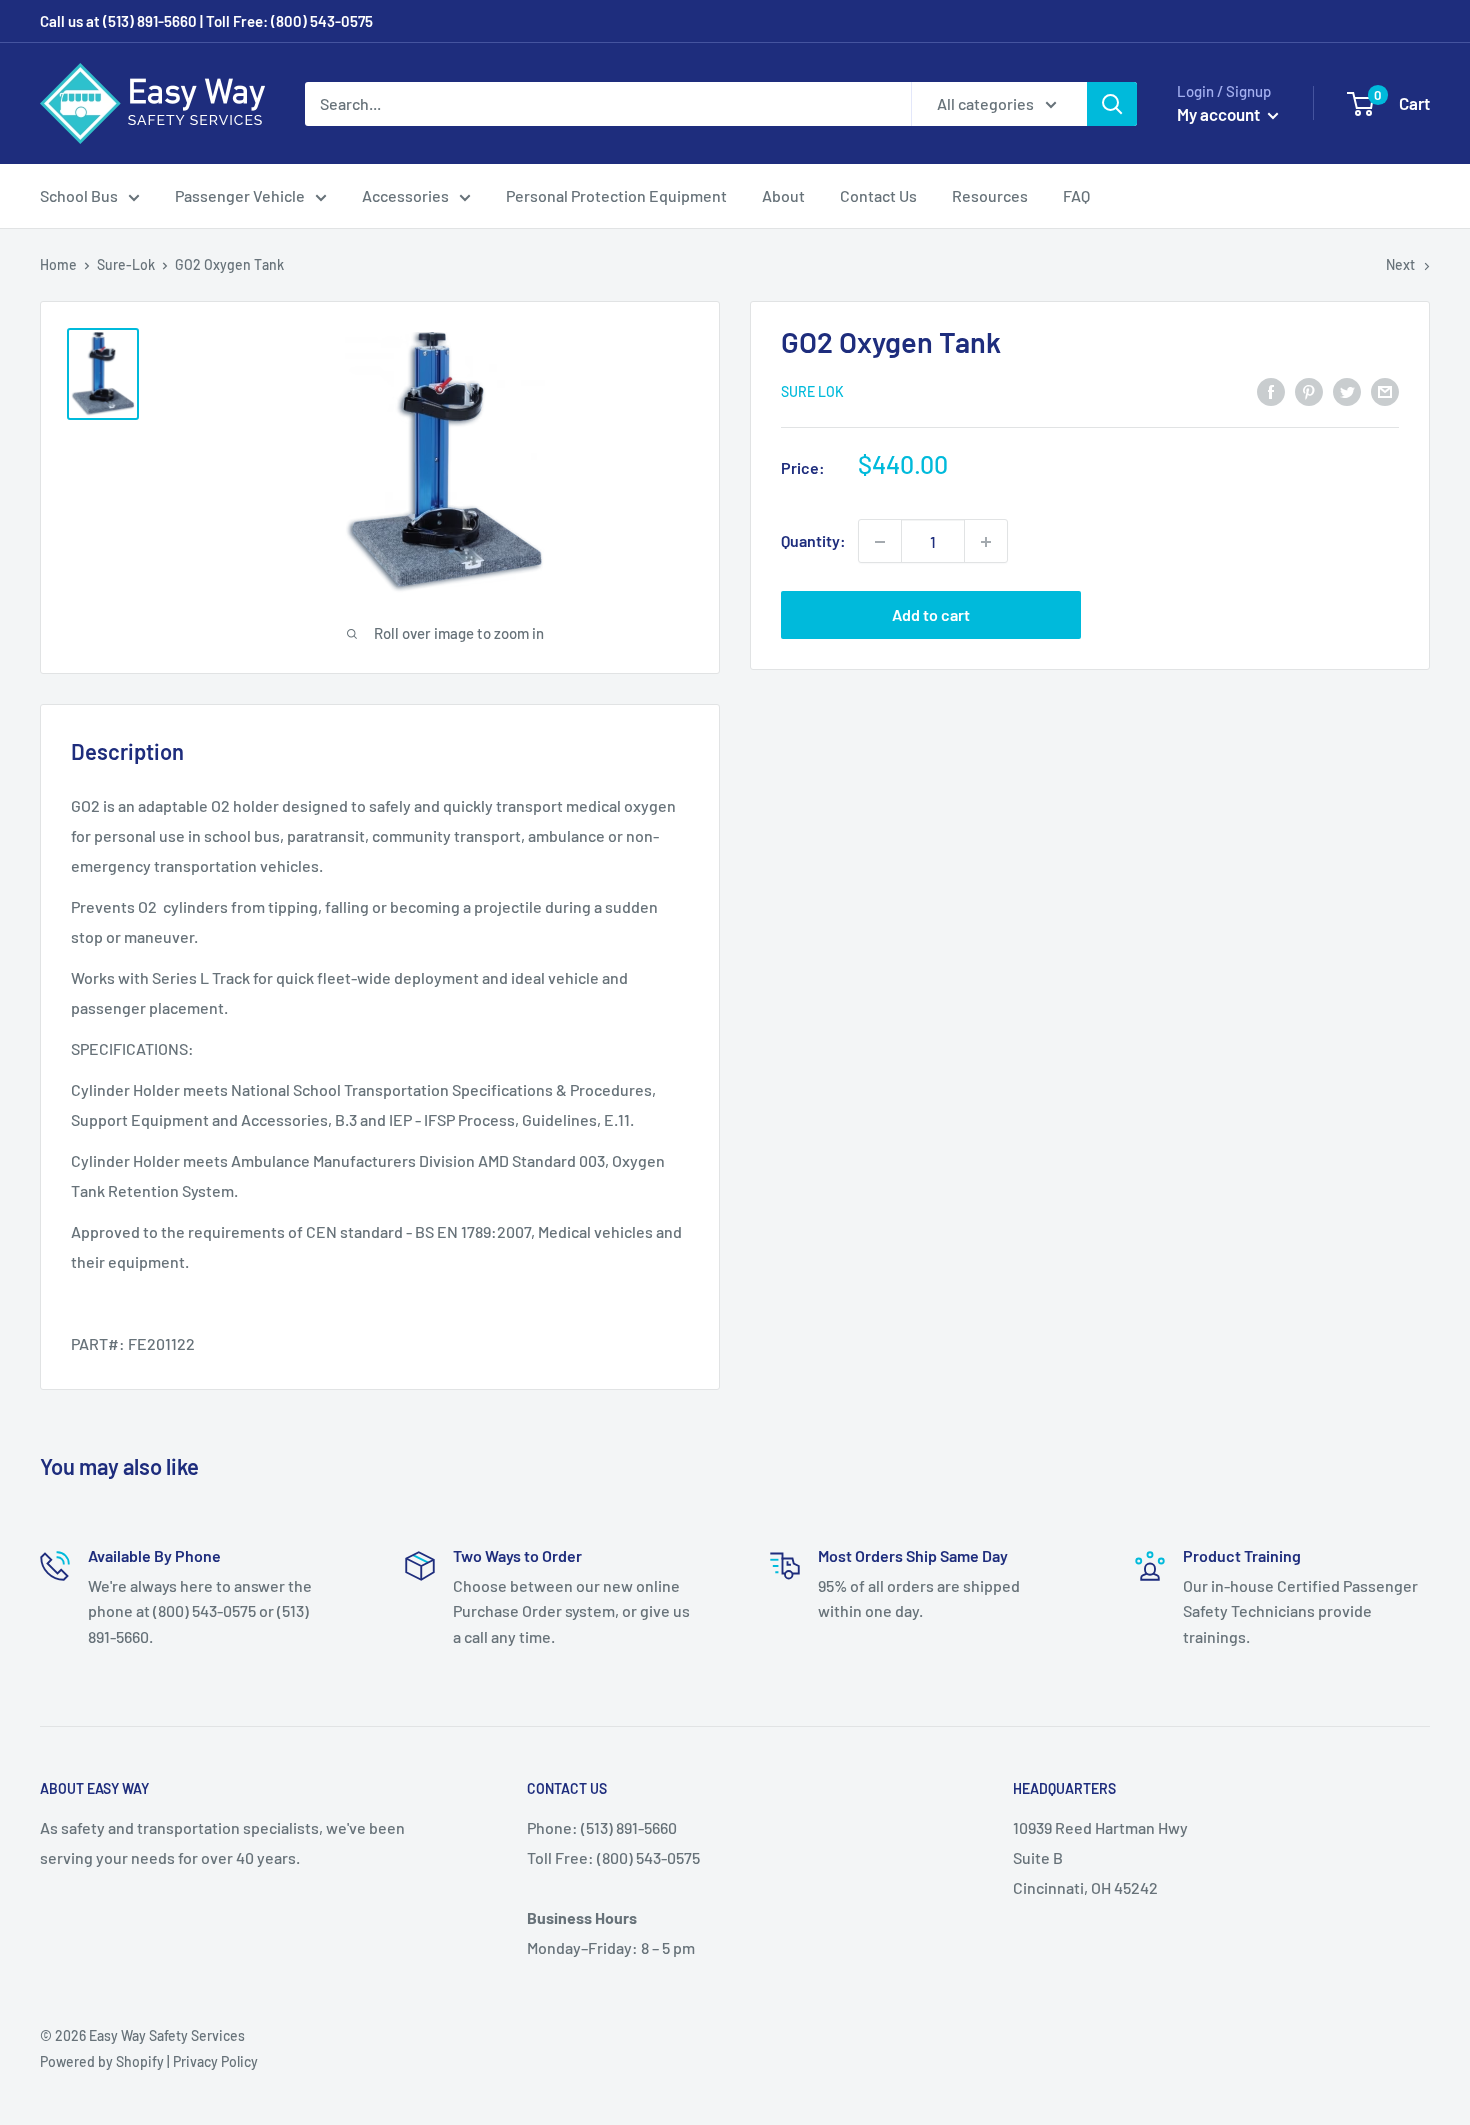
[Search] (1112, 104)
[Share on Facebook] (1271, 390)
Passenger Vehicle (240, 195)
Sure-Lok (126, 264)
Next (1400, 264)
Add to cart (931, 615)
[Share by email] (1385, 390)
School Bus (79, 195)
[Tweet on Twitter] (1347, 390)
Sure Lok (812, 392)
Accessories (405, 195)
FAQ (1076, 195)
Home (58, 264)
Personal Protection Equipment (616, 195)
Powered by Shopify (102, 2061)
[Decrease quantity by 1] (880, 542)
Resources (990, 195)
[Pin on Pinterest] (1309, 390)
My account (1220, 114)
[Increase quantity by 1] (986, 542)
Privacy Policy (215, 2061)
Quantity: (813, 541)
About (783, 195)
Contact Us (878, 195)
